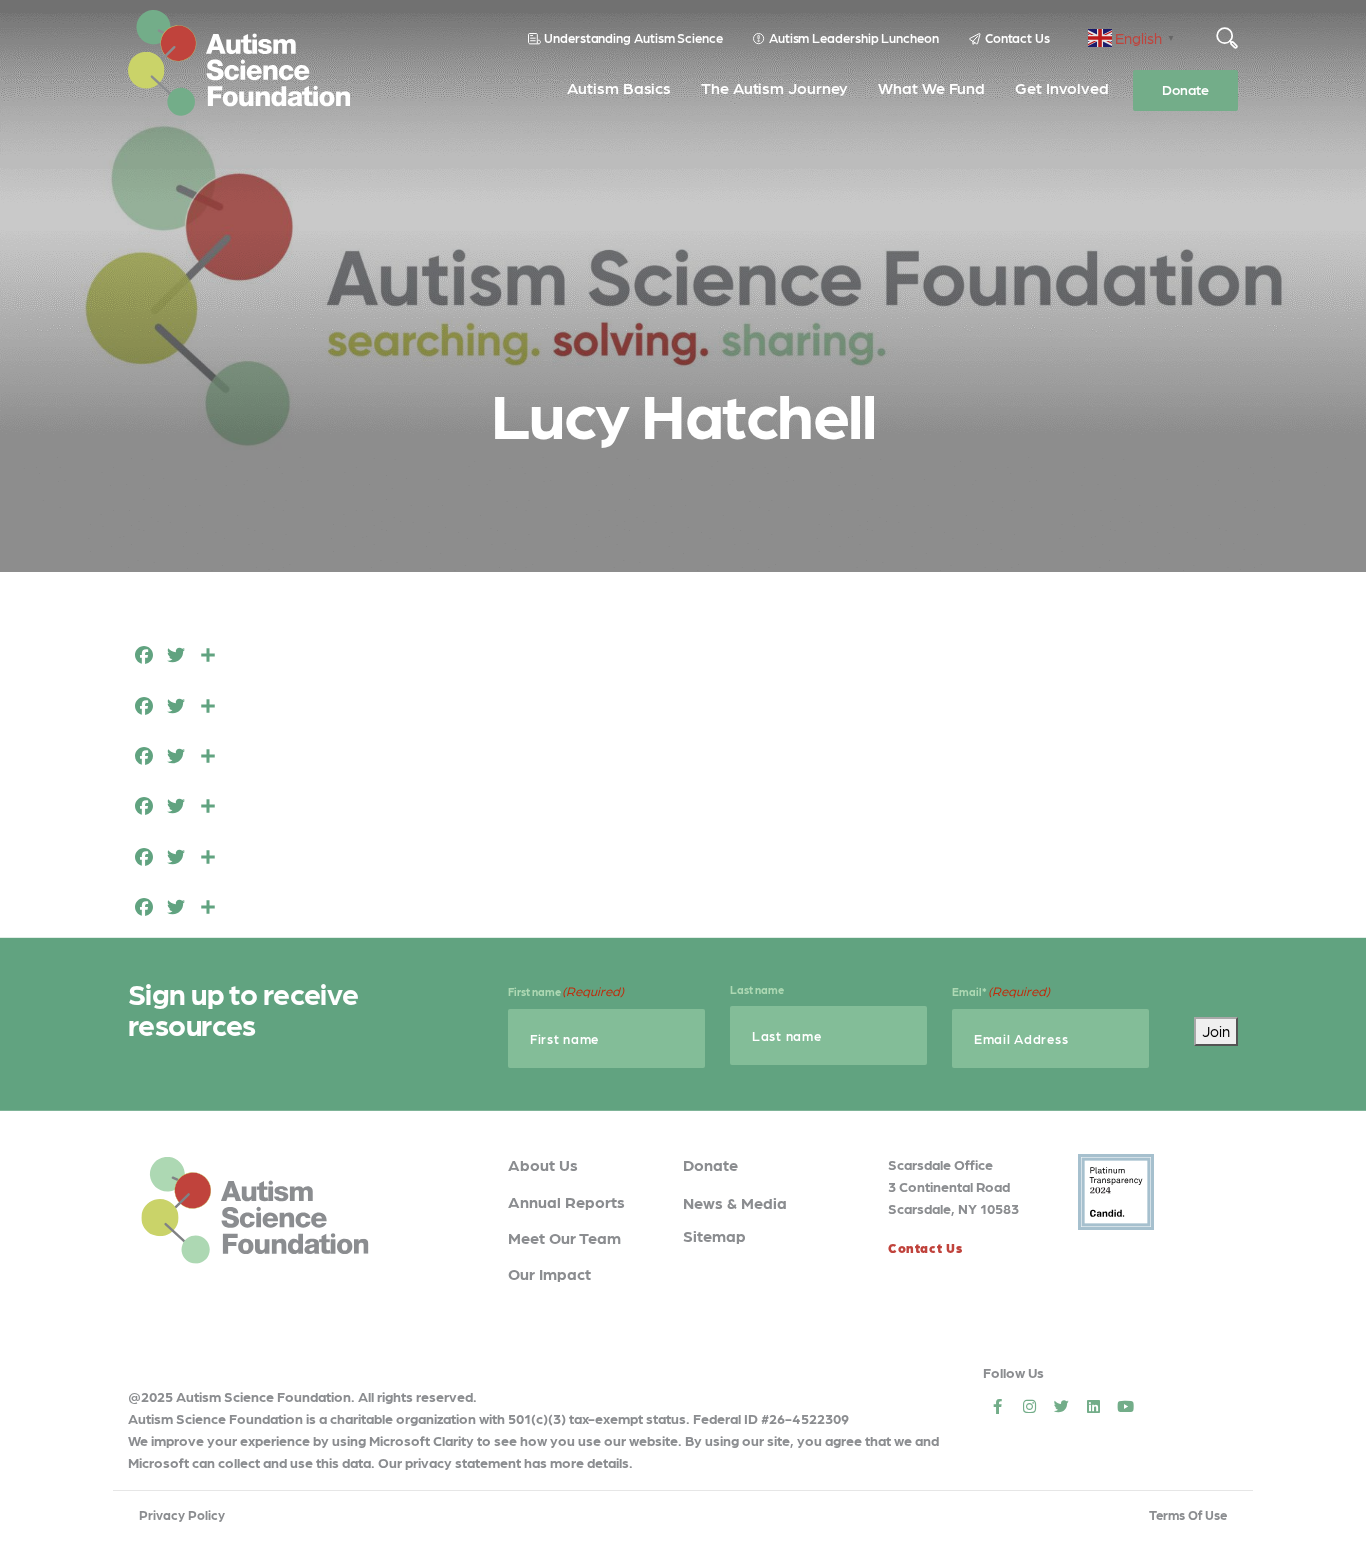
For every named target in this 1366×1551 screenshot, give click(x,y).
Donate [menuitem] (1185, 89)
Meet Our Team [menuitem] (564, 1237)
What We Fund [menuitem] (931, 87)
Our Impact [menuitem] (549, 1273)
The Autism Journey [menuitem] (774, 87)
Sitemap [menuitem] (714, 1235)
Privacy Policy (182, 1514)
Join (1216, 1031)
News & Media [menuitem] (735, 1202)
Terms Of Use (1188, 1514)
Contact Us (1017, 37)
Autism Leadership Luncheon (854, 37)
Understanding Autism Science (633, 37)
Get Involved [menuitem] (1062, 87)
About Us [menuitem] (543, 1164)
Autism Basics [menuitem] (619, 87)
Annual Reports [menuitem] (566, 1201)
